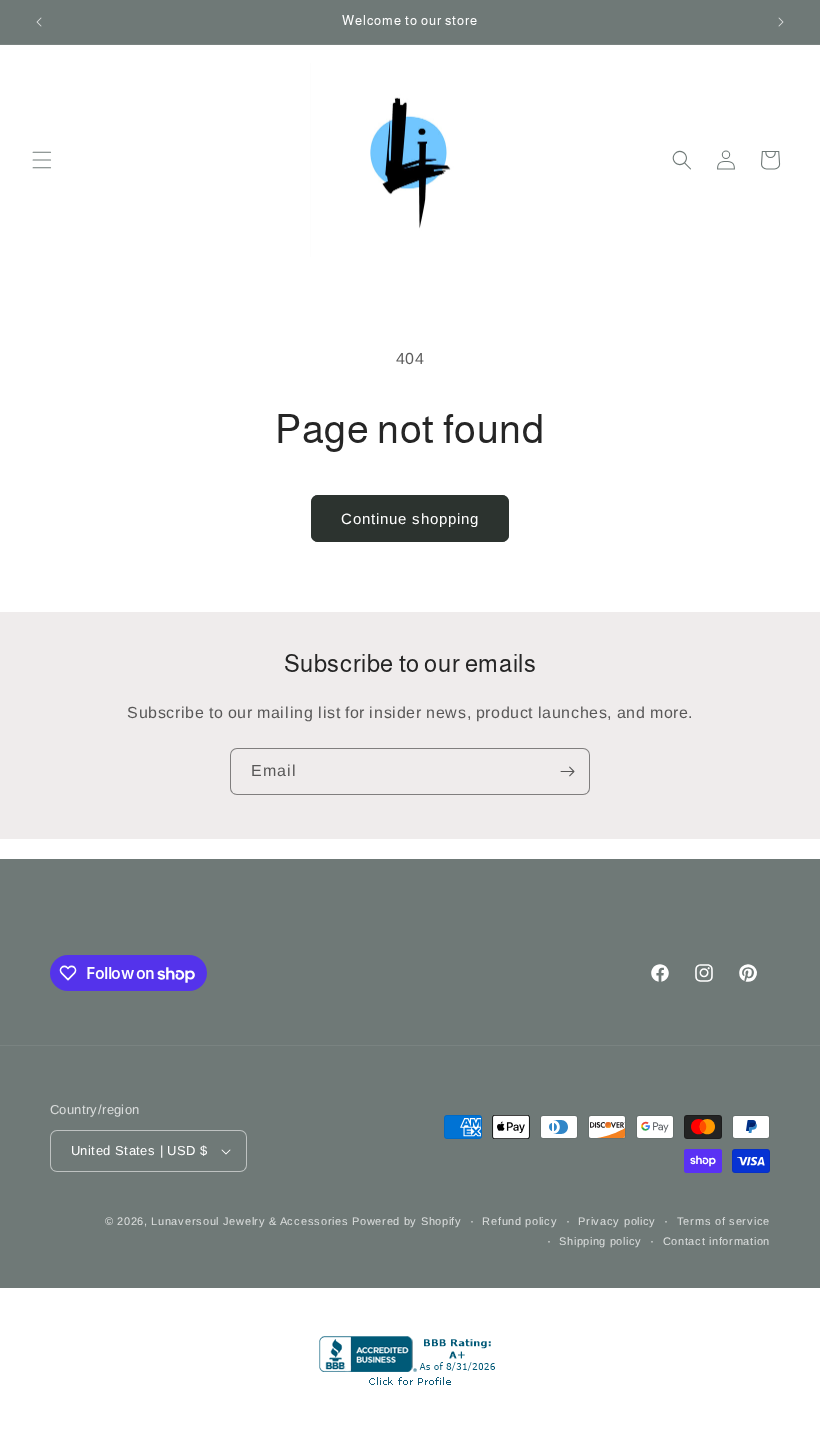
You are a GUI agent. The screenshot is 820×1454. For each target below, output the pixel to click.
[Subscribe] (567, 771)
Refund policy (519, 1221)
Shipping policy (600, 1241)
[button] (42, 160)
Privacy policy (617, 1221)
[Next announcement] (781, 22)
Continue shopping (410, 518)
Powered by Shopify (407, 1221)
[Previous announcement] (39, 22)
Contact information (716, 1241)
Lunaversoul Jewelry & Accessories (251, 1221)
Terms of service (723, 1221)
